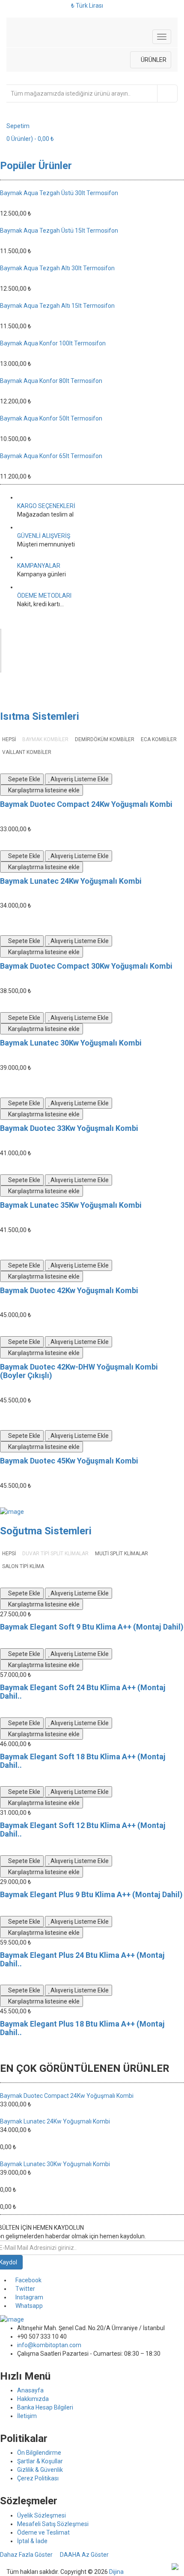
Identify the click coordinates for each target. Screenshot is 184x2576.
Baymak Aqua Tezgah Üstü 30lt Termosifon (59, 193)
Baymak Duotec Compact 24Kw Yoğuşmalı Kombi (86, 804)
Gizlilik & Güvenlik (40, 2470)
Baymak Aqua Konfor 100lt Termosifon (53, 343)
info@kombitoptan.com (49, 2345)
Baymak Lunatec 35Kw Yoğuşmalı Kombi (71, 1205)
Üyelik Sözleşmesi (42, 2515)
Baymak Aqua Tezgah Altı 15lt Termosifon (57, 306)
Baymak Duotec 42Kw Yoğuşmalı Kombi (69, 1290)
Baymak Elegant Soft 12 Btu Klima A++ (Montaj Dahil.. (83, 1830)
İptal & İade (32, 2541)
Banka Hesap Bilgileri (45, 2407)
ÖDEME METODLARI (44, 596)
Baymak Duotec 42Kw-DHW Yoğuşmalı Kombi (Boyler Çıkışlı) (79, 1371)
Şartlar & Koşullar (40, 2461)
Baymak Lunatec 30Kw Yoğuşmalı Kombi (71, 1043)
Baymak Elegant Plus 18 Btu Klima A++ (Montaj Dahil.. (82, 2028)
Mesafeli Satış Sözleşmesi (53, 2524)
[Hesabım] (10, 5)
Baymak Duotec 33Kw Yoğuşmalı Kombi (69, 1128)
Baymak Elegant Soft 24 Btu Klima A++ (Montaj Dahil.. (83, 1692)
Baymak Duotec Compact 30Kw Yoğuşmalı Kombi (86, 966)
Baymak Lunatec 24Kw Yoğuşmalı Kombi (71, 881)
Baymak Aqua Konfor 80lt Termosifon (51, 381)
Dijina (116, 2572)
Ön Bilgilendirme (39, 2453)
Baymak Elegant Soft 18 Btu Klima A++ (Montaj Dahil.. (83, 1761)
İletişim (27, 2416)
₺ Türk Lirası (88, 6)
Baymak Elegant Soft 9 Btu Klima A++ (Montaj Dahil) (92, 1627)
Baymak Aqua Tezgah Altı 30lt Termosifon (57, 268)
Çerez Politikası (38, 2478)
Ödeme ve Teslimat (43, 2532)
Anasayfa (30, 2390)
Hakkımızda (33, 2399)
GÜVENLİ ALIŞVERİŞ (44, 536)
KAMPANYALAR (39, 566)
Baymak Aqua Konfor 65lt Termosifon (51, 456)
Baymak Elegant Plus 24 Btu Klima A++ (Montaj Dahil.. (82, 1959)
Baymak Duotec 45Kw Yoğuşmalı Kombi (69, 1461)
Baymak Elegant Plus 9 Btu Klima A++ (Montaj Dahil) (91, 1894)
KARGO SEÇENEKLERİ (46, 506)
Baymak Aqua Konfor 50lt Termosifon (51, 418)
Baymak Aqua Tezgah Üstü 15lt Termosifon (59, 231)
